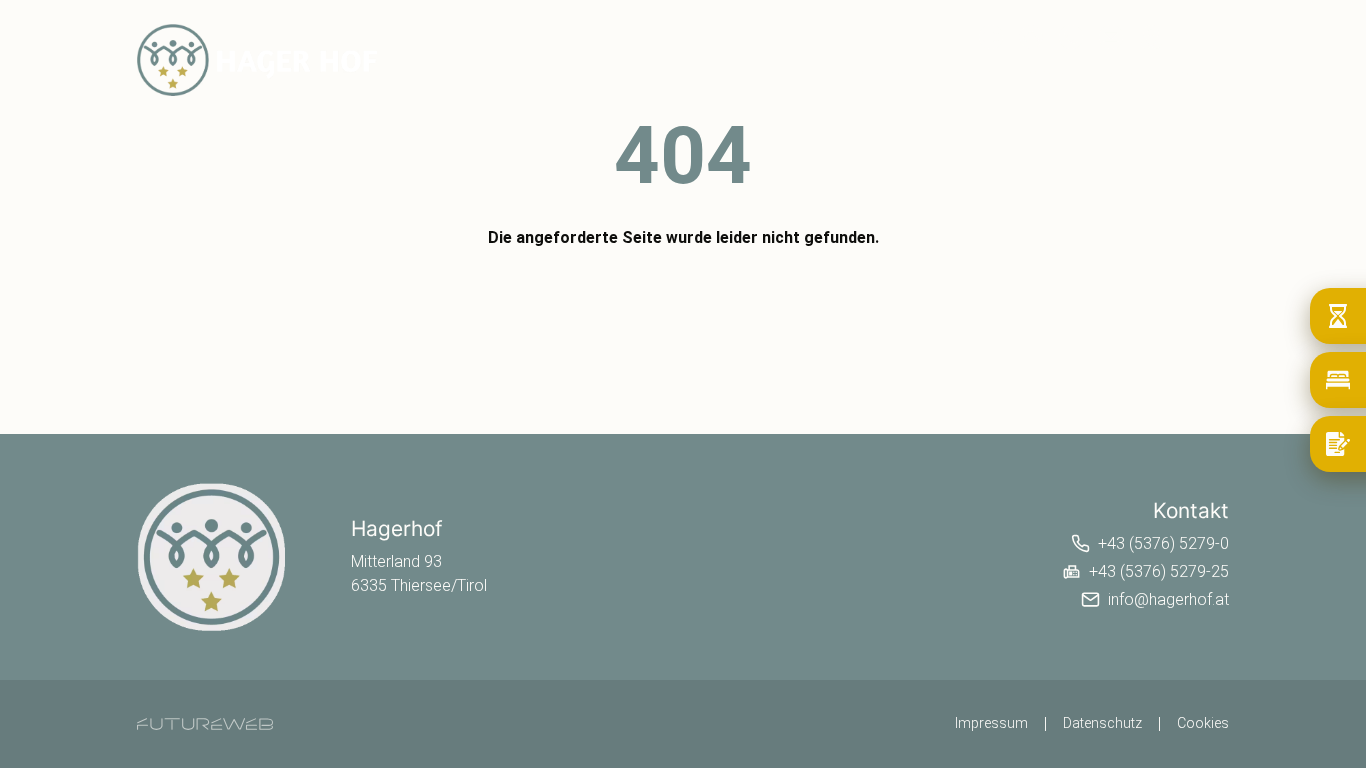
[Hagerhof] (212, 557)
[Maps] (1151, 37)
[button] (1071, 37)
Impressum (991, 723)
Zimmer (967, 71)
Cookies (1203, 723)
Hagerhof (880, 71)
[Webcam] (991, 37)
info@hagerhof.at (1168, 599)
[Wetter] (1031, 37)
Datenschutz (1102, 723)
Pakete (1047, 71)
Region (1124, 71)
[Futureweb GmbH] (205, 724)
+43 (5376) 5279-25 (1159, 571)
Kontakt (1204, 71)
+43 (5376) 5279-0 (1163, 543)
